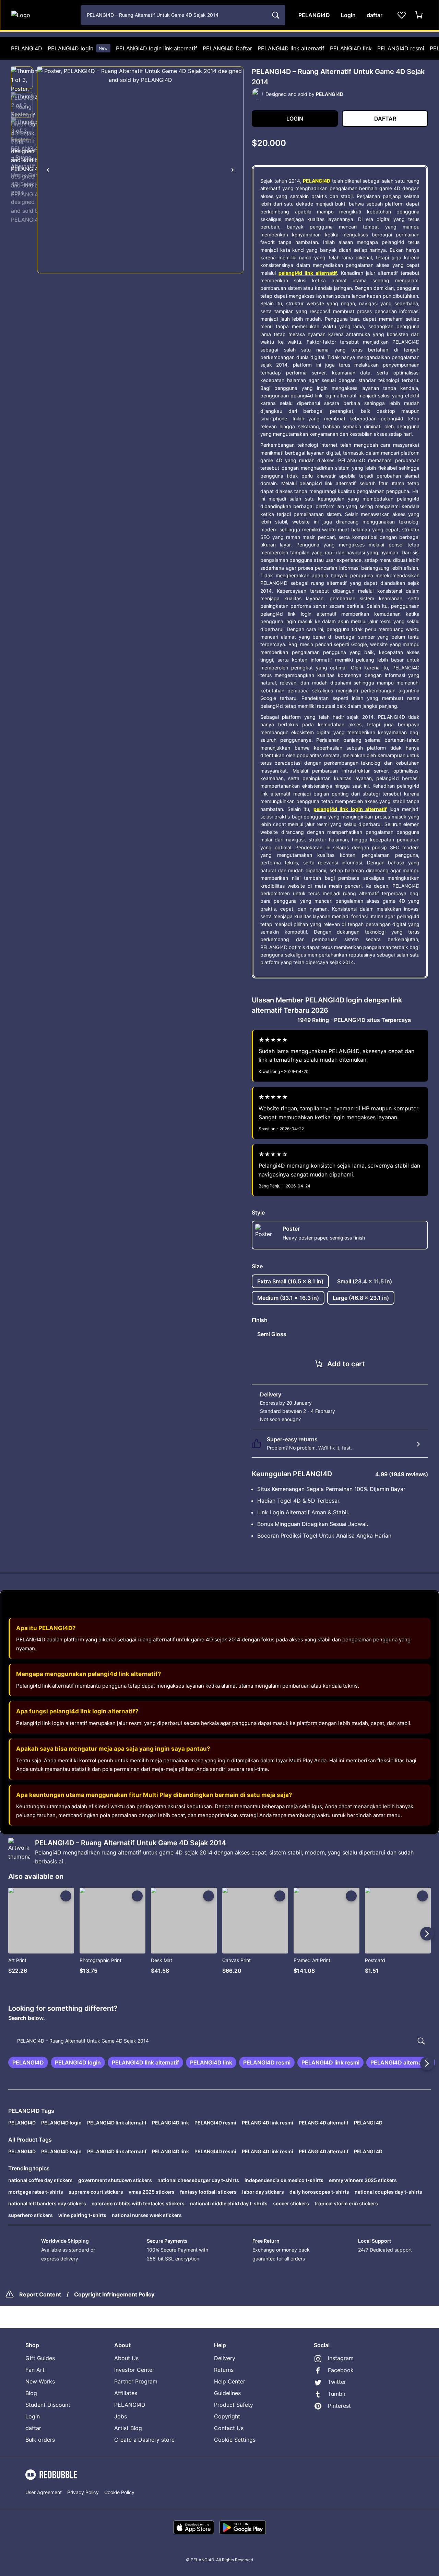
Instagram (341, 2358)
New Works (40, 2381)
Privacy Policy (83, 2492)
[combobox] (183, 15)
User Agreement (44, 2492)
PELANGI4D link (351, 48)
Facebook (341, 2370)
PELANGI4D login (78, 48)
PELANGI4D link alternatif (291, 48)
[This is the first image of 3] (48, 170)
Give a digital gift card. (328, 1419)
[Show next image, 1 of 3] (233, 170)
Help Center (230, 2381)
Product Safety (234, 2405)
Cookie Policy (119, 2492)
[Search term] (275, 15)
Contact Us (229, 2428)
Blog (31, 2393)
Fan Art (35, 2370)
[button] (22, 78)
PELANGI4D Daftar (227, 48)
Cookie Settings (235, 2440)
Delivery (225, 2358)
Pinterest (339, 2406)
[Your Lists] (402, 15)
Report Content (40, 2294)
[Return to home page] (42, 15)
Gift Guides (40, 2358)
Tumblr (337, 2394)
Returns (224, 2370)
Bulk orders (40, 2440)
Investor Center (134, 2370)
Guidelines (227, 2393)
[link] (28, 2062)
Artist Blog (128, 2428)
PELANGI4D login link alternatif (157, 48)
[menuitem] (27, 48)
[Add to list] (66, 1896)
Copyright (227, 2416)
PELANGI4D (27, 48)
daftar (33, 2428)
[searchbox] (219, 2041)
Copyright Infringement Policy (114, 2294)
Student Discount (48, 2405)
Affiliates (126, 2393)
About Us (126, 2358)
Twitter (337, 2382)
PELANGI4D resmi (401, 48)
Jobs (121, 2416)
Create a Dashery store (144, 2440)
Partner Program (136, 2381)
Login (33, 2416)
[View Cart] (419, 15)
